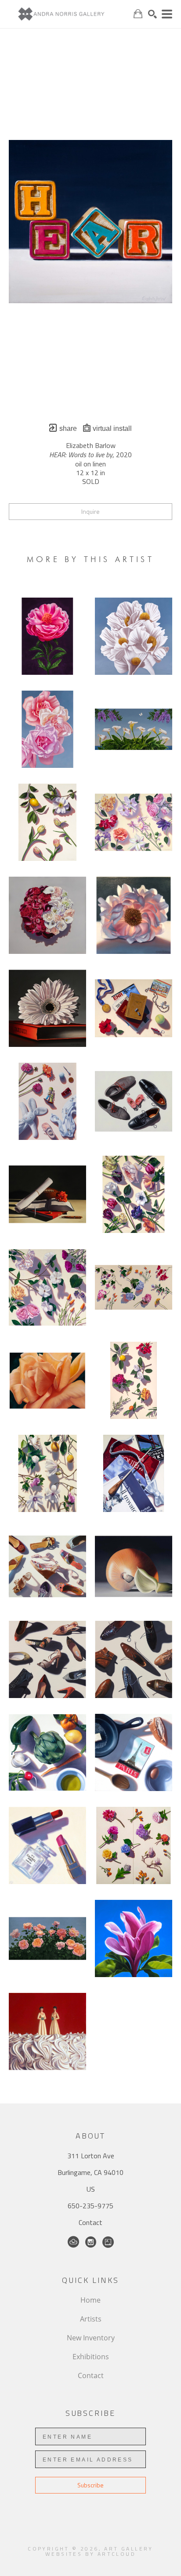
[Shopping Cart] (138, 14)
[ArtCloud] (73, 2242)
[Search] (152, 14)
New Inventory (91, 2338)
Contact (90, 2222)
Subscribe (90, 2485)
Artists (91, 2319)
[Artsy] (108, 2242)
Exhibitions (91, 2357)
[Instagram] (91, 2242)
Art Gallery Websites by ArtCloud (99, 2551)
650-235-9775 (90, 2206)
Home (90, 2300)
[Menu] (167, 14)
